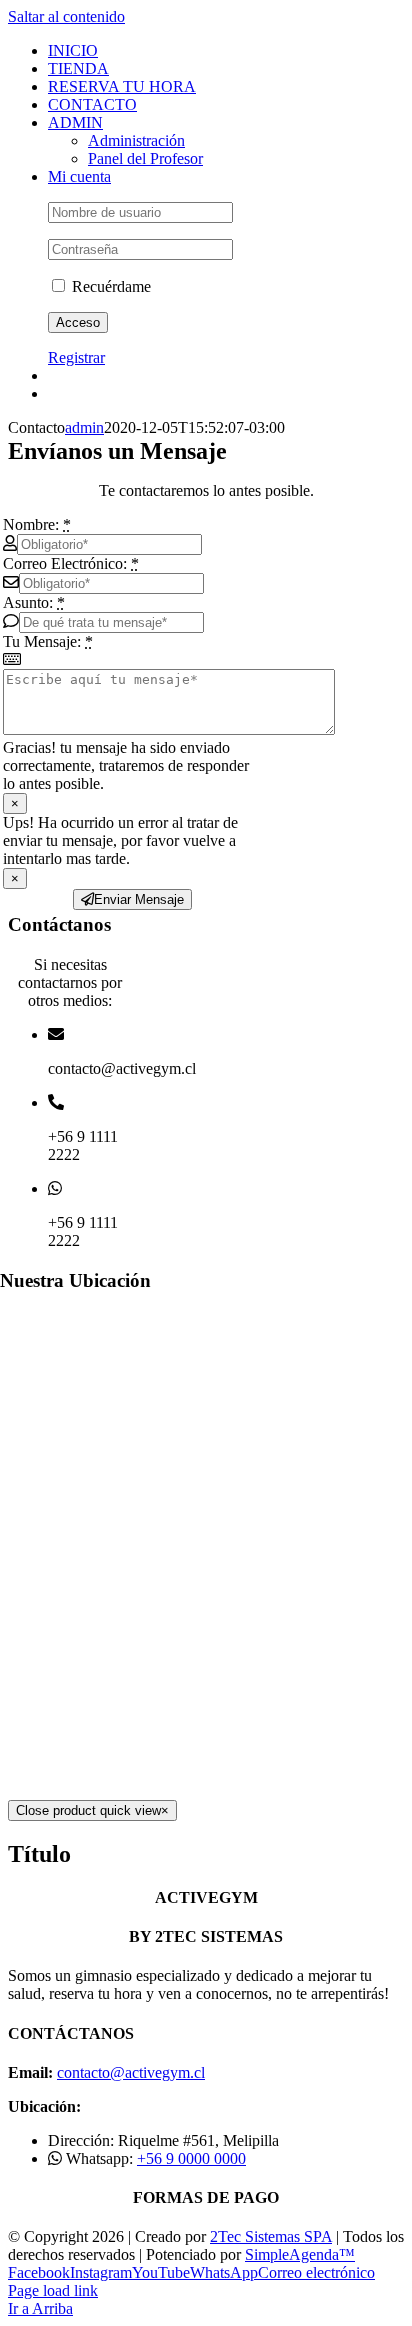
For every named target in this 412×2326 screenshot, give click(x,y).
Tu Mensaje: (48, 641)
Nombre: (37, 524)
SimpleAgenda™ (300, 2254)
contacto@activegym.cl (131, 2072)
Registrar (76, 357)
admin (84, 427)
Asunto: (34, 602)
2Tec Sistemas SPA (271, 2236)
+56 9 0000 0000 (191, 2158)
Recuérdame (109, 286)
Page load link (53, 2290)
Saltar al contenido (66, 16)
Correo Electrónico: (71, 563)
